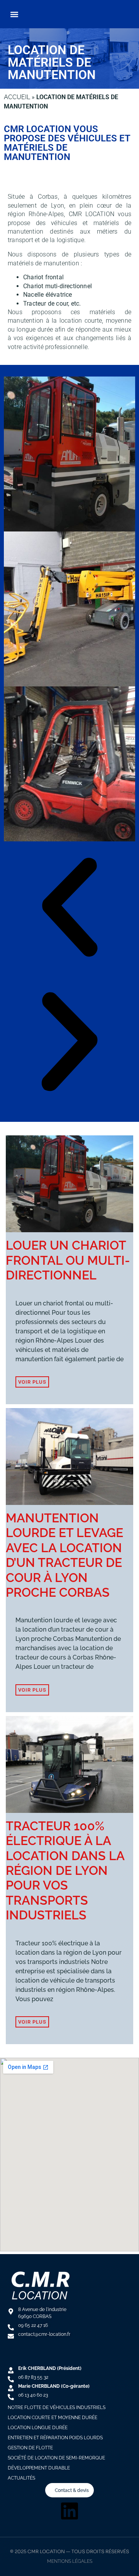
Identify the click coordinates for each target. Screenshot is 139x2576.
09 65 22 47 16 (33, 2325)
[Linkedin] (69, 2511)
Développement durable (39, 2468)
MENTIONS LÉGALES (70, 2561)
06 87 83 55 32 (33, 2377)
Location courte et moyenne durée (53, 2418)
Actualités (21, 2478)
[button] (14, 14)
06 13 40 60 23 (33, 2395)
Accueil (17, 97)
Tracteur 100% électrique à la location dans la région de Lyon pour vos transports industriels (65, 1870)
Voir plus (32, 1382)
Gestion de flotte (30, 2448)
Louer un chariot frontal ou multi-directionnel (68, 1260)
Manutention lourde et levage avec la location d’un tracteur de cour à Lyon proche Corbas (64, 1555)
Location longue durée (38, 2428)
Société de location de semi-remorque (56, 2458)
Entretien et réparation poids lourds (55, 2438)
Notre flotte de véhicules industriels (57, 2407)
